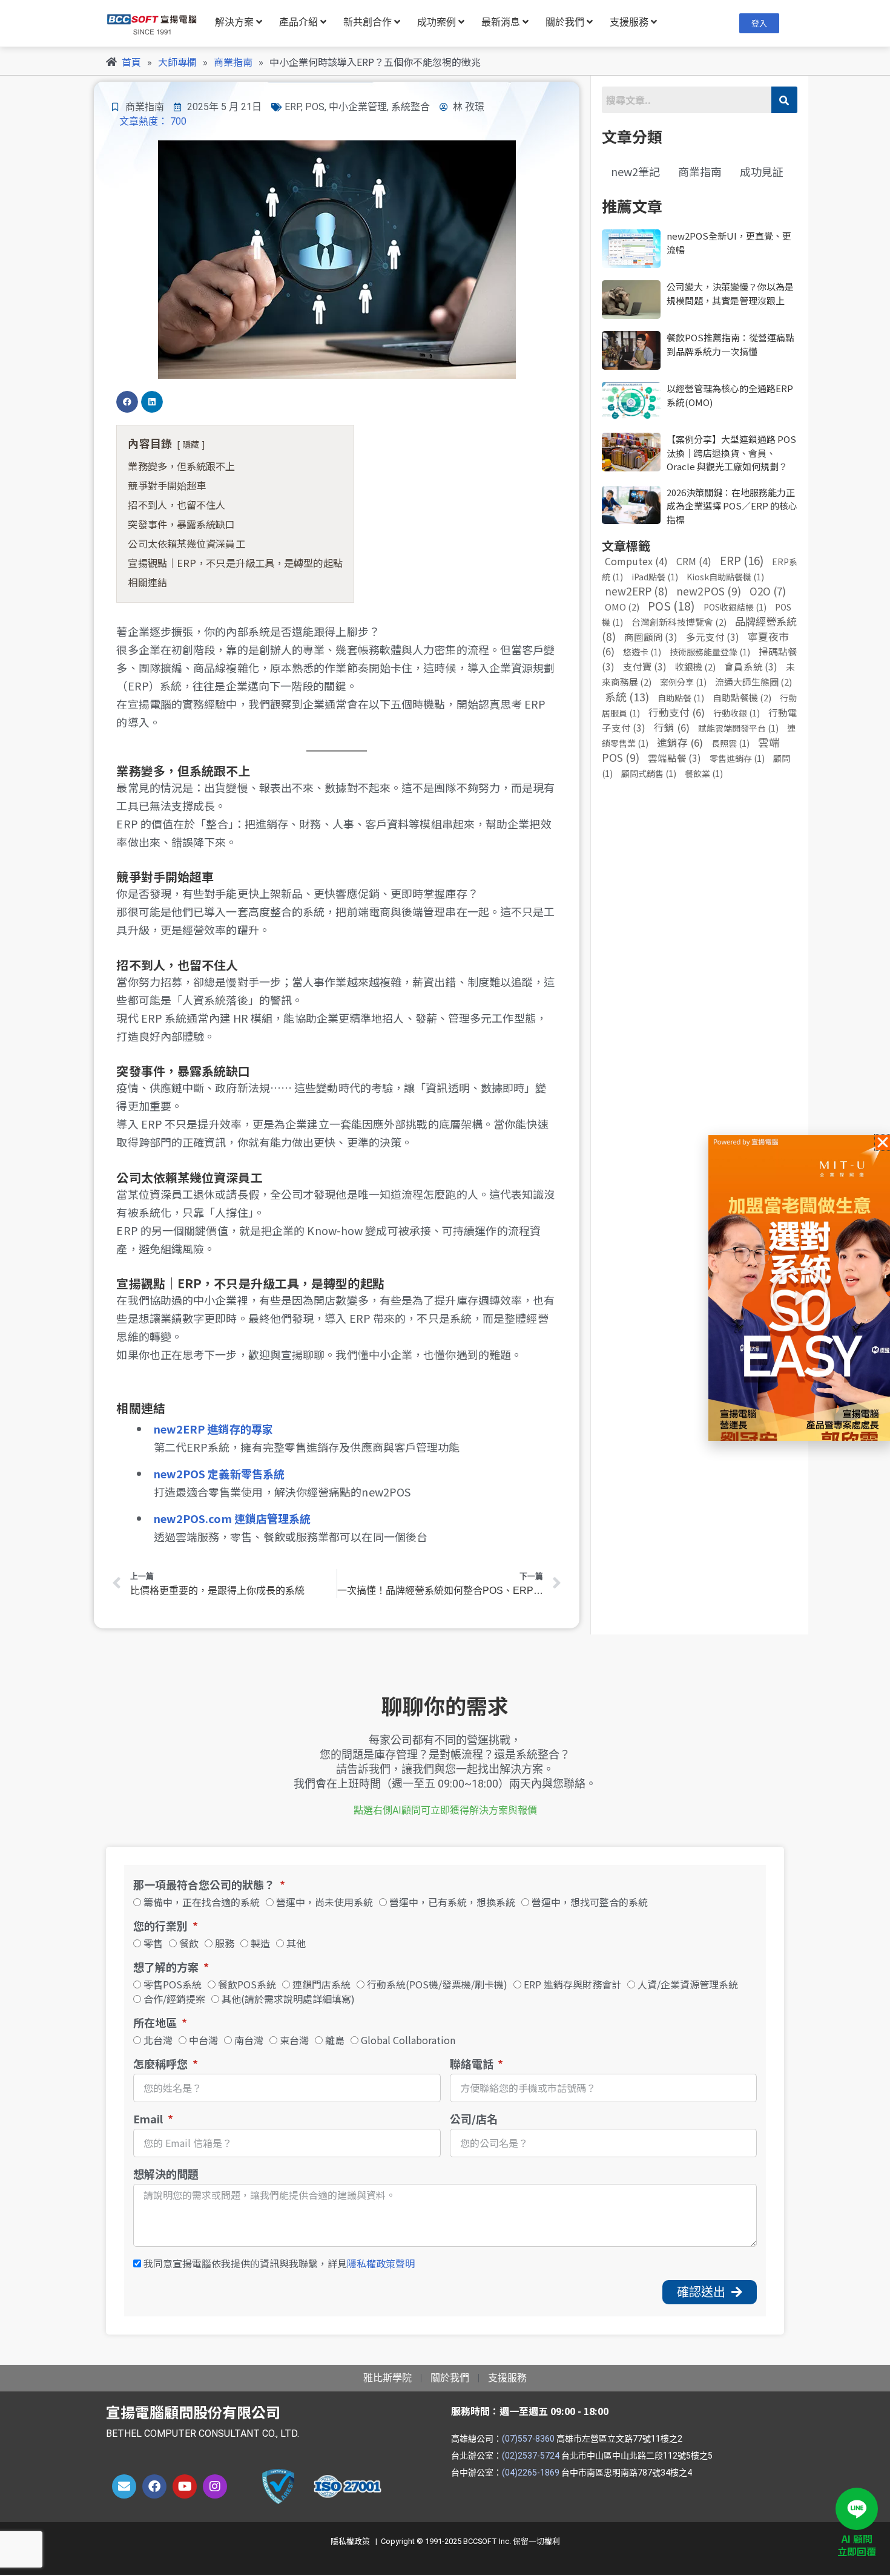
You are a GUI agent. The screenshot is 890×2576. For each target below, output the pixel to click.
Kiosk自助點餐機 (725, 577)
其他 (296, 1943)
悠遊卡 (642, 652)
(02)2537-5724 (531, 2456)
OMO (622, 607)
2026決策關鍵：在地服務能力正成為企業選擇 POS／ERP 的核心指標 (732, 506)
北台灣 (158, 2040)
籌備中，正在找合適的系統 (202, 1902)
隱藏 (191, 444)
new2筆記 (635, 171)
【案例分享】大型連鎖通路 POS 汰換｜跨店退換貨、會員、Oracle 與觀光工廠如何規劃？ (731, 453)
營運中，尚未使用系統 (325, 1902)
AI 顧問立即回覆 (857, 2545)
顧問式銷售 (649, 773)
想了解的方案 (167, 1967)
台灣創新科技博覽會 (679, 622)
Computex (636, 561)
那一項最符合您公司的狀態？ (205, 1885)
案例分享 (683, 682)
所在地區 (156, 2023)
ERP (293, 107)
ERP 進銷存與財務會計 (572, 1984)
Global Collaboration (408, 2040)
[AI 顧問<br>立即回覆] (857, 2509)
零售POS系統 (173, 1984)
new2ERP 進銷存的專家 (213, 1429)
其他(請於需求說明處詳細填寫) (288, 1999)
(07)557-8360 (528, 2439)
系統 (627, 696)
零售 (153, 1943)
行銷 (672, 727)
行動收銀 (737, 713)
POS (315, 107)
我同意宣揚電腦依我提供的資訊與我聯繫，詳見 (279, 2263)
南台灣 (249, 2040)
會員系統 (751, 666)
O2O (768, 591)
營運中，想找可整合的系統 (590, 1902)
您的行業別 (162, 1926)
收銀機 (695, 667)
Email (149, 2119)
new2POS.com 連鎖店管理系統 (232, 1518)
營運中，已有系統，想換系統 (452, 1902)
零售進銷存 (737, 758)
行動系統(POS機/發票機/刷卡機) (437, 1984)
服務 (225, 1943)
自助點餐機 (742, 697)
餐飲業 (704, 773)
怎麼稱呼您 (162, 2064)
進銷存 (680, 742)
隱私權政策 (350, 2541)
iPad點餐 (655, 577)
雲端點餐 (674, 758)
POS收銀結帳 (735, 607)
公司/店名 (474, 2119)
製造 (260, 1943)
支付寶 (645, 666)
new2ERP (636, 591)
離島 (335, 2040)
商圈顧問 (651, 637)
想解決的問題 (166, 2174)
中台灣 (203, 2040)
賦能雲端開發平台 (738, 728)
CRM (694, 561)
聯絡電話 (473, 2064)
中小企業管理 (358, 107)
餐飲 (189, 1943)
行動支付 (677, 712)
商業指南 (145, 107)
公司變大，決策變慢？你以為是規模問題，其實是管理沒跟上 (730, 293)
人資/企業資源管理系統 (688, 1984)
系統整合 (410, 107)
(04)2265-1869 (531, 2473)
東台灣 (294, 2040)
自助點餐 (681, 698)
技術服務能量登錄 (710, 652)
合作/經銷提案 (174, 1999)
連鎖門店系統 (321, 1984)
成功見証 (762, 171)
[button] (127, 402)
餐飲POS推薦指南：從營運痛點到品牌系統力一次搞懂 (730, 344)
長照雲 (730, 743)
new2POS (709, 591)
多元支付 (713, 637)
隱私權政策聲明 (381, 2263)
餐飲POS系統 (247, 1984)
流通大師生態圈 (753, 682)
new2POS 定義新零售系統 (219, 1473)
